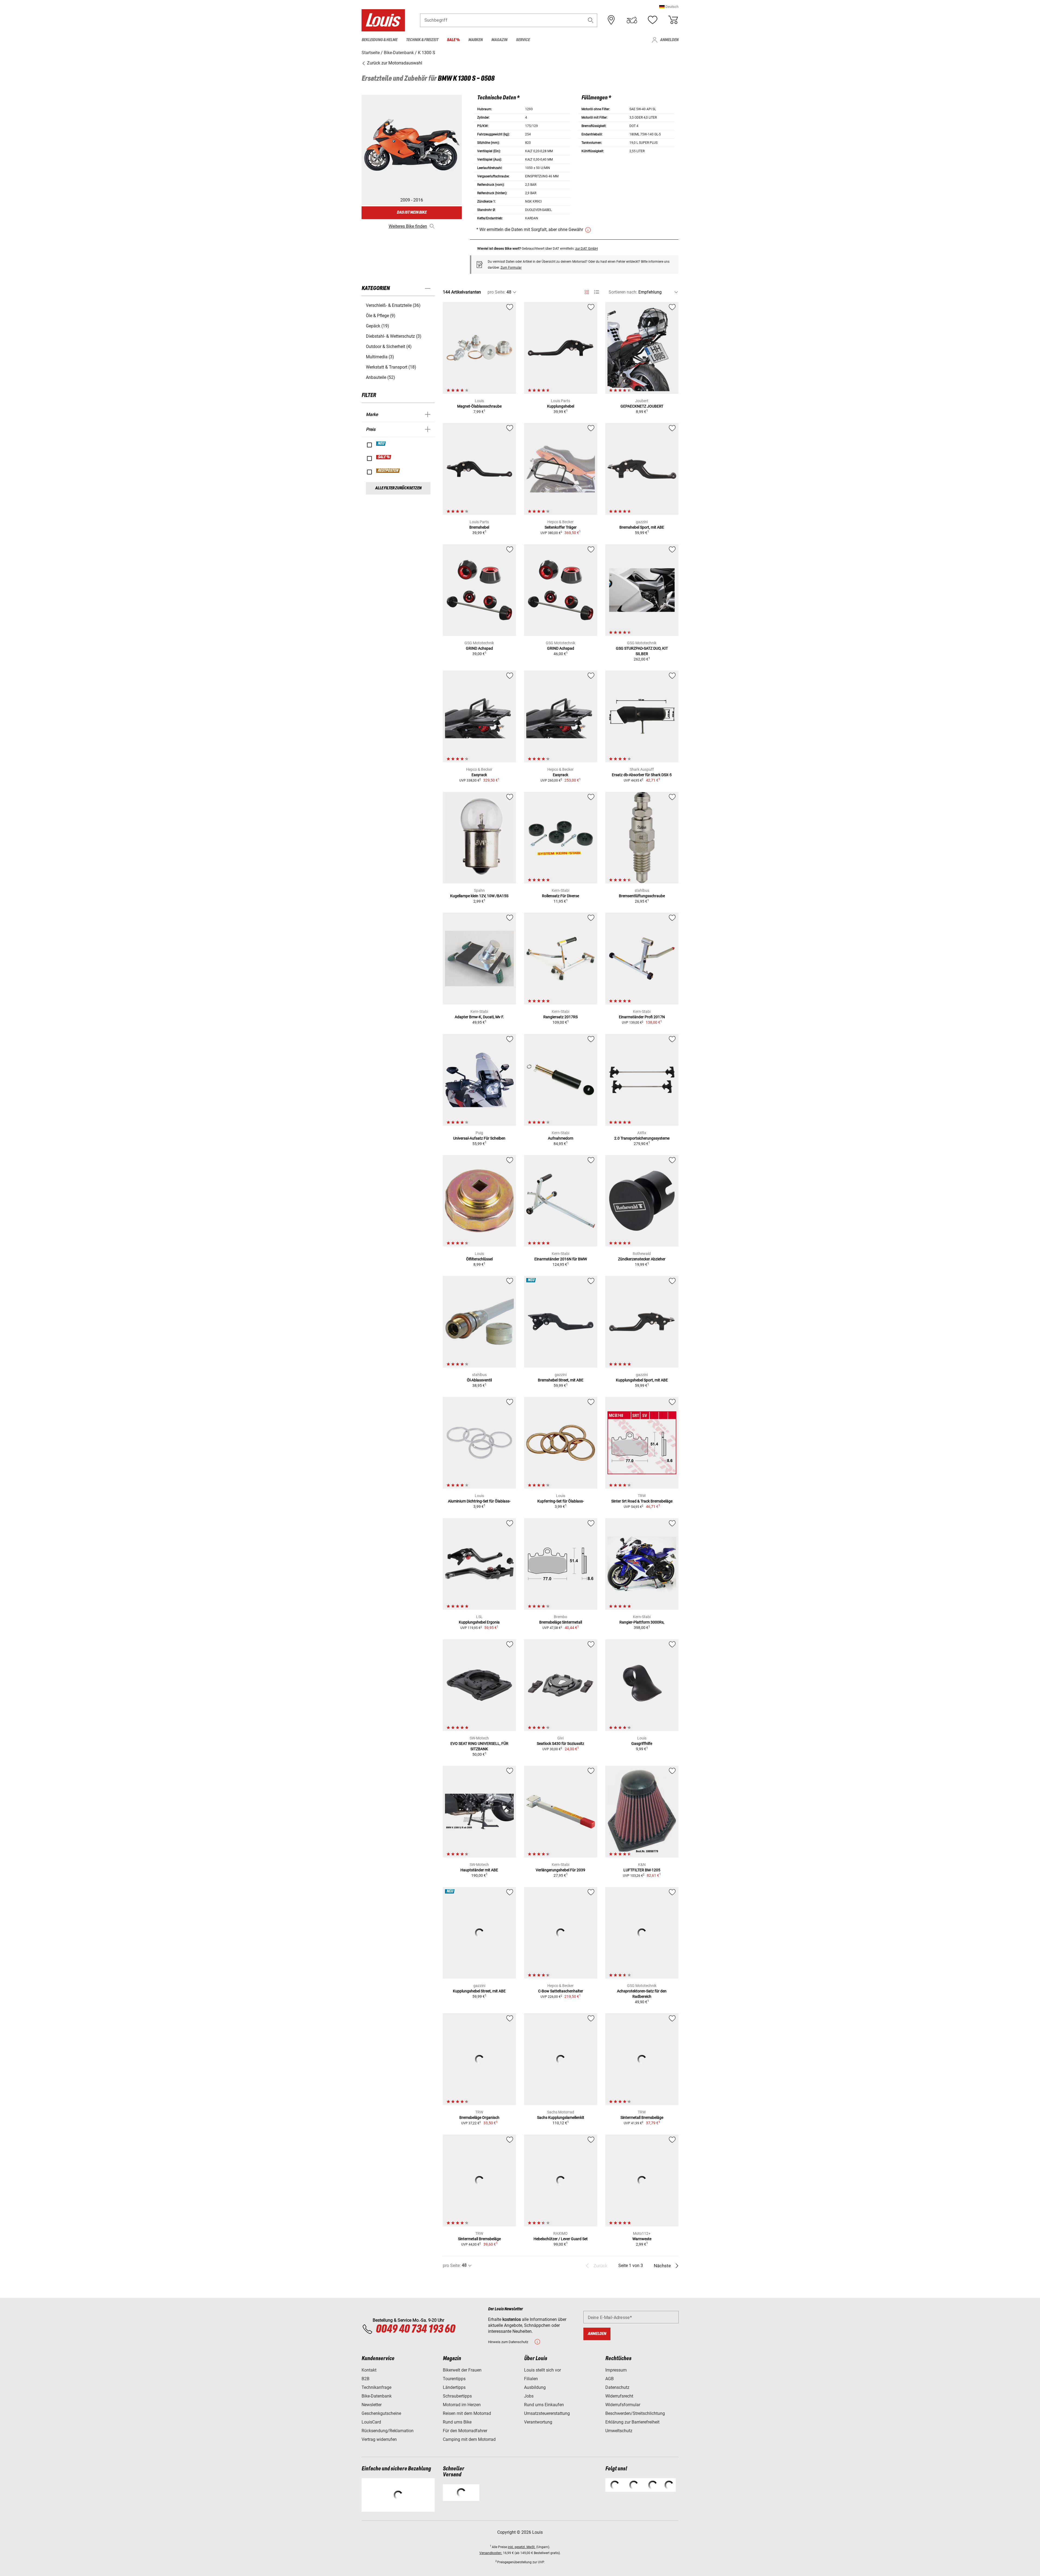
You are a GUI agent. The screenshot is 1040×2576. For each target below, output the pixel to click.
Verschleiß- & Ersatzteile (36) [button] (393, 305)
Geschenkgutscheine (381, 2413)
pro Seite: (496, 292)
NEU (381, 444)
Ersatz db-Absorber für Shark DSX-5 (642, 775)
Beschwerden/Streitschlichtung (635, 2413)
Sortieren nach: (623, 292)
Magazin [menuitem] (499, 40)
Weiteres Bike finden (408, 226)
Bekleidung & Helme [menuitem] (379, 40)
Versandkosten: (491, 2553)
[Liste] (597, 292)
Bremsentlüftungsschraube (642, 896)
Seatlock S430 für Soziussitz (560, 1744)
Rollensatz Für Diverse (560, 896)
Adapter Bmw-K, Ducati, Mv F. (479, 1017)
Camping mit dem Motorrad (469, 2439)
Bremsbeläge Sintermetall (561, 1622)
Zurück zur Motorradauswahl (394, 63)
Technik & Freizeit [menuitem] (422, 40)
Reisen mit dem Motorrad (467, 2413)
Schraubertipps (457, 2396)
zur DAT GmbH (586, 248)
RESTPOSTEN (388, 471)
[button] (669, 7)
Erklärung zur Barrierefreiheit (632, 2422)
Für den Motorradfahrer (465, 2431)
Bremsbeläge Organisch (479, 2118)
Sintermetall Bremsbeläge (642, 2118)
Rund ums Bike (457, 2422)
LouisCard (371, 2422)
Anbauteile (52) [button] (381, 377)
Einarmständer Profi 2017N (642, 1017)
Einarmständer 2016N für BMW (561, 1259)
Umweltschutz (619, 2431)
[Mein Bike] (632, 20)
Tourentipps (454, 2379)
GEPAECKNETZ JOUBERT (642, 406)
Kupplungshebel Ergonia (479, 1622)
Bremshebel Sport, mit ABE (642, 527)
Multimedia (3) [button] (380, 357)
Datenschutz (617, 2387)
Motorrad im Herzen (462, 2405)
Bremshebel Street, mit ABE (561, 1380)
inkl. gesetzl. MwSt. (522, 2547)
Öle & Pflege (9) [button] (381, 316)
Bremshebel (479, 527)
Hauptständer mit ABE (479, 1870)
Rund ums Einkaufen (544, 2405)
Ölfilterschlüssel (479, 1259)
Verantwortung (538, 2422)
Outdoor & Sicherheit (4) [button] (389, 347)
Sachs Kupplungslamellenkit (561, 2118)
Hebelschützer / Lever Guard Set (561, 2239)
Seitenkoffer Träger (561, 527)
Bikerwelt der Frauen (462, 2370)
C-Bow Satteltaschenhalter (561, 1991)
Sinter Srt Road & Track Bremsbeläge (642, 1501)
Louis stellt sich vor (542, 2370)
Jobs (529, 2396)
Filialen (531, 2379)
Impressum (616, 2370)
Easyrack (479, 775)
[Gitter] (587, 291)
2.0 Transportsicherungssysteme (642, 1138)
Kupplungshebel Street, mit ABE (479, 1991)
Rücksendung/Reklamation (388, 2431)
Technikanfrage (376, 2387)
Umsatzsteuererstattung (547, 2413)
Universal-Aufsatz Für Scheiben (479, 1138)
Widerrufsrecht (619, 2396)
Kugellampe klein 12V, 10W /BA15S (479, 896)
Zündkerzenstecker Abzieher (642, 1259)
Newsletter (372, 2405)
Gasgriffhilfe (642, 1744)
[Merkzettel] (652, 20)
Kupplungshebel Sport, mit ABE (642, 1380)
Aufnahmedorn (561, 1138)
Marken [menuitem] (475, 40)
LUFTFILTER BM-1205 (642, 1870)
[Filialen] (611, 20)
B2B (365, 2379)
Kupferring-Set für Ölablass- (561, 1501)
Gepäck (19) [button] (378, 326)
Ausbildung (535, 2387)
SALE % (384, 457)
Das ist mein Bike (412, 212)
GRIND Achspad (479, 648)
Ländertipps (454, 2387)
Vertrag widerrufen (379, 2439)
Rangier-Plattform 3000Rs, (642, 1622)
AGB (610, 2379)
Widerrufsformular (623, 2405)
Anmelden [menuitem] (669, 40)
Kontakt (369, 2370)
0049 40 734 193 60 (415, 2329)
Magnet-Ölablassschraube (479, 406)
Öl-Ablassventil (479, 1380)
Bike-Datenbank (377, 2396)
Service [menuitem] (523, 40)
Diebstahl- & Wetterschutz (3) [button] (394, 336)
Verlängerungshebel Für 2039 (560, 1870)
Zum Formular (511, 268)
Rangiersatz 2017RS (560, 1017)
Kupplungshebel (561, 406)
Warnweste (642, 2239)
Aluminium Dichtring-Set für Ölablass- (479, 1501)
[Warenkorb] (673, 20)
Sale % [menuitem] (453, 40)
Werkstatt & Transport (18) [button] (391, 367)
